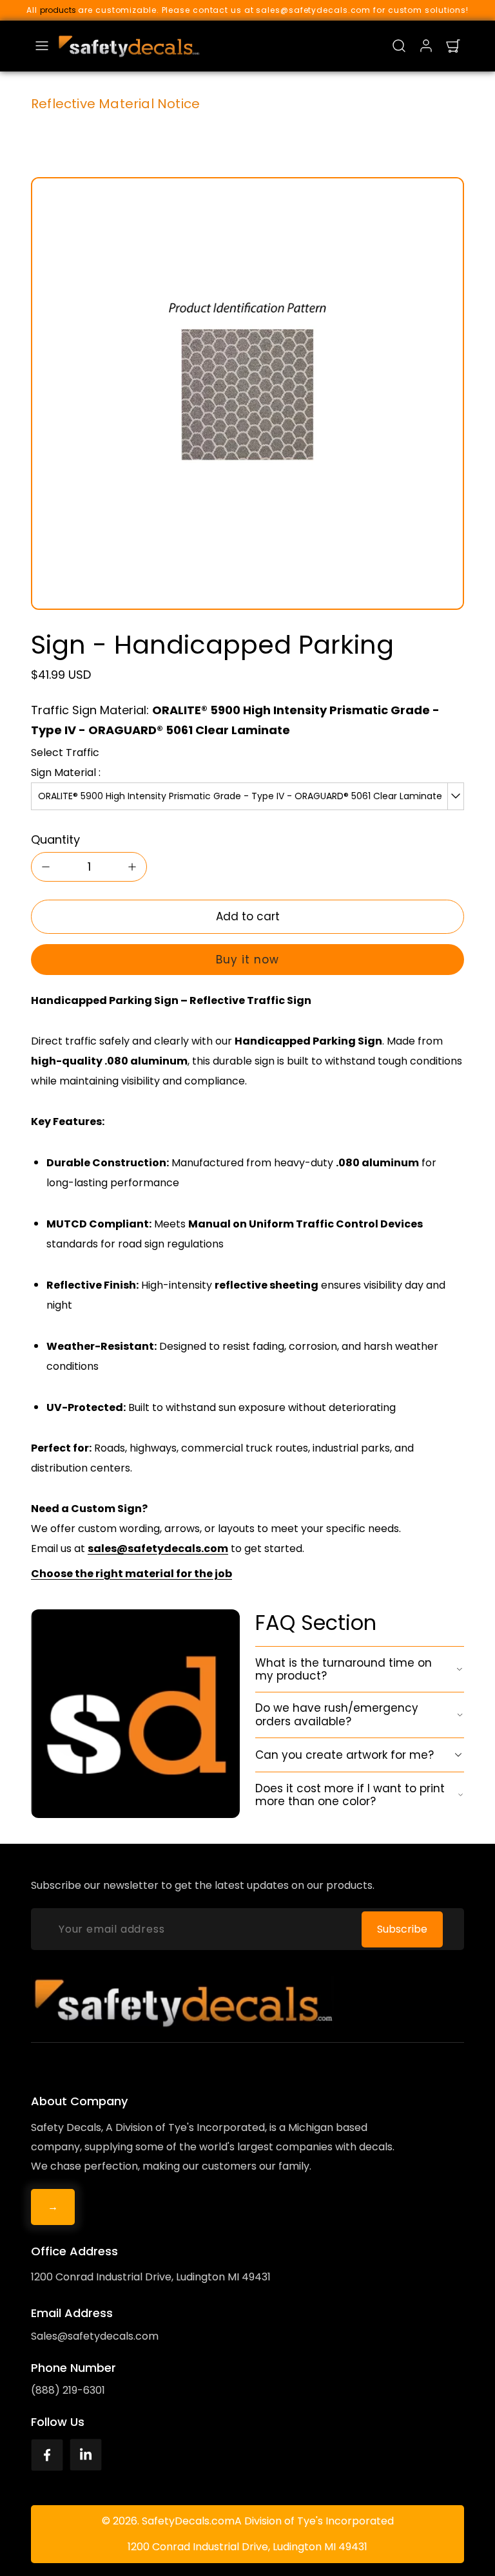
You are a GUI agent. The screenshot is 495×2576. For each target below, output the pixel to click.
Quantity (55, 839)
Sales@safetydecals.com (95, 2336)
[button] (42, 46)
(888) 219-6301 (68, 2390)
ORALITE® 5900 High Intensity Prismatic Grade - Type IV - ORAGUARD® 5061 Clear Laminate (240, 796)
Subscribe (402, 1929)
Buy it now (247, 960)
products (58, 10)
